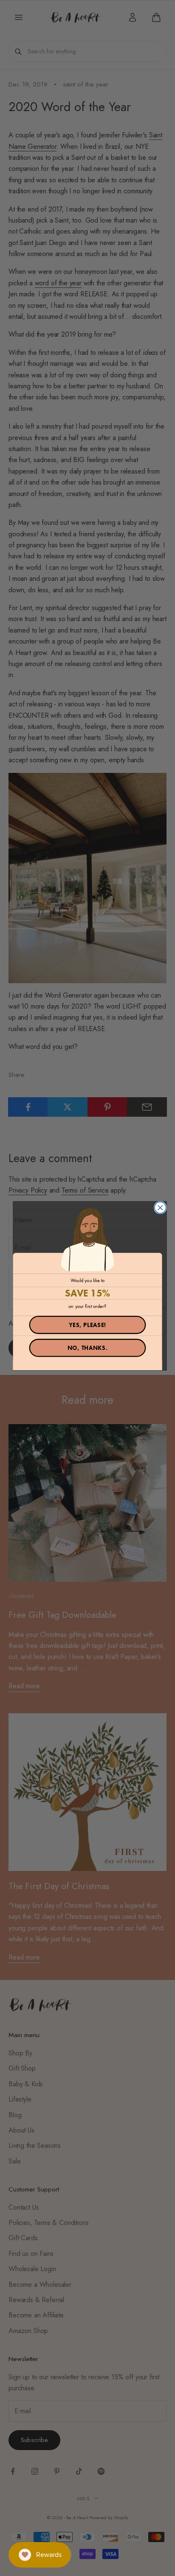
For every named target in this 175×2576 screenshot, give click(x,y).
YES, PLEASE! (87, 1325)
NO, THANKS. (88, 1348)
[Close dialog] (160, 1208)
